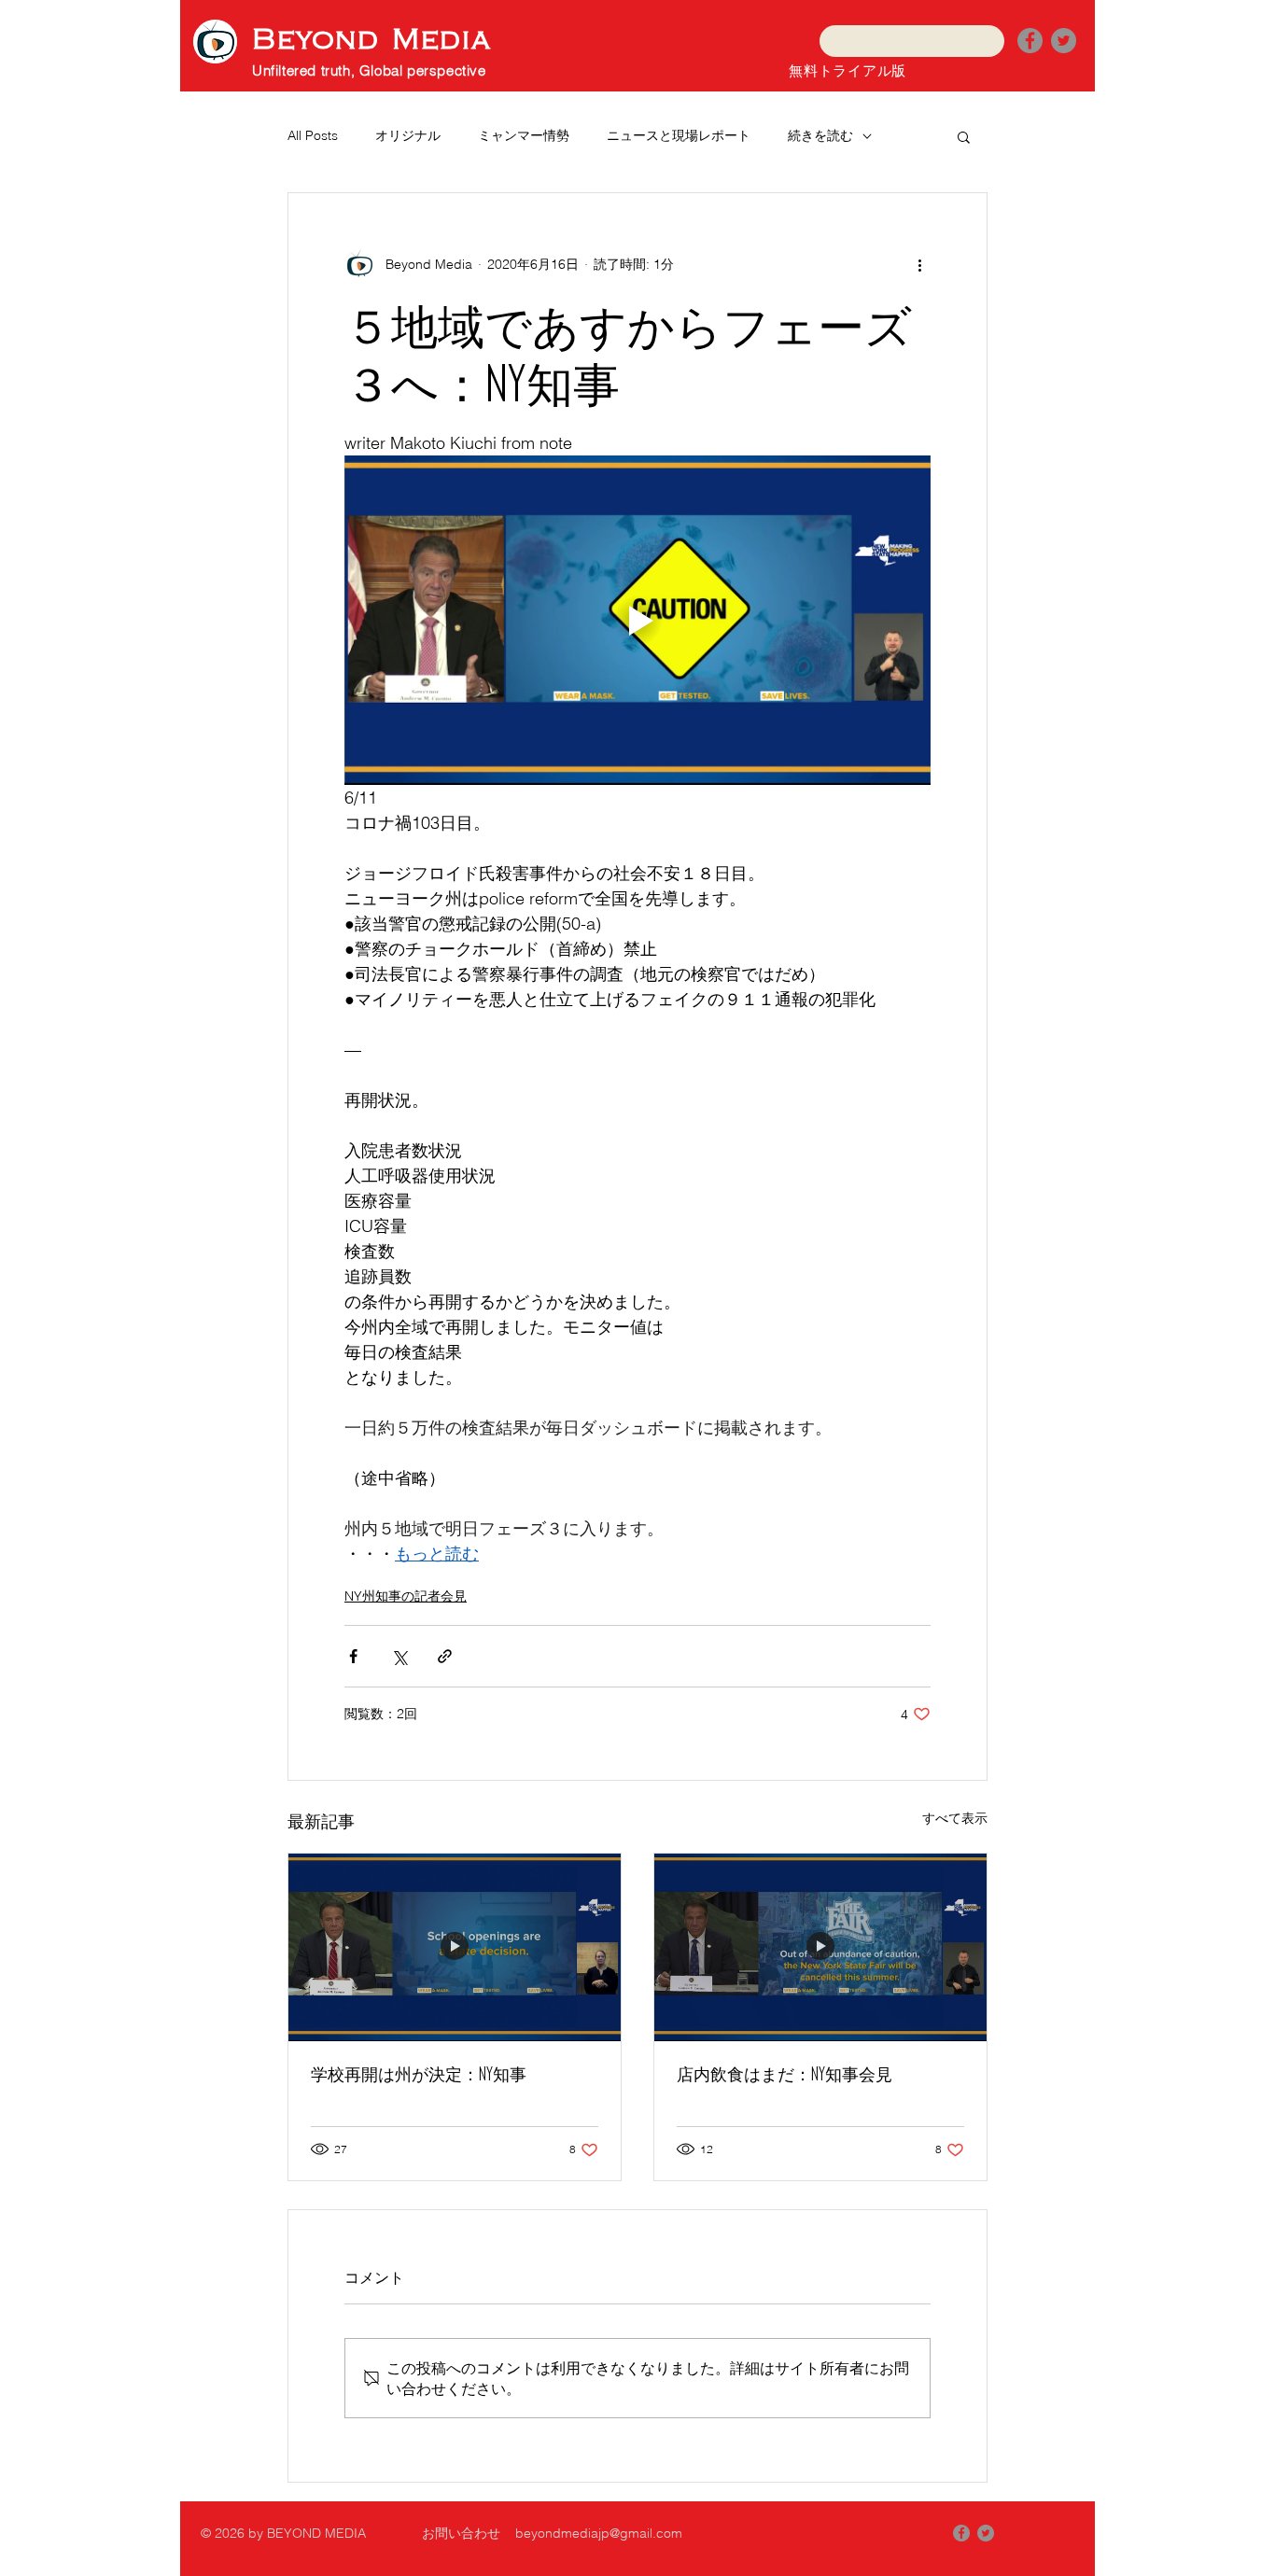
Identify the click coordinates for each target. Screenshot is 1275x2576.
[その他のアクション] (919, 264)
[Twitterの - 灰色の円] (1064, 41)
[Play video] (637, 620)
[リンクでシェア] (445, 1656)
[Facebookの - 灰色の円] (961, 2533)
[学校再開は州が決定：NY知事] (455, 1947)
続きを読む (820, 135)
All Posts (313, 135)
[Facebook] (1030, 41)
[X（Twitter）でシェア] (399, 1656)
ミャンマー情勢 (524, 135)
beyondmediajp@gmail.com (599, 2533)
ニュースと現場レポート (679, 135)
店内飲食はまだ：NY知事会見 (785, 2074)
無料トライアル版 (848, 70)
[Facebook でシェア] (353, 1656)
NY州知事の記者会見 (406, 1596)
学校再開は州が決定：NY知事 (419, 2074)
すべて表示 (955, 1818)
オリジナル (408, 135)
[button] (964, 136)
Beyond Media (371, 40)
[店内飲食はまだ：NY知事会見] (820, 1947)
